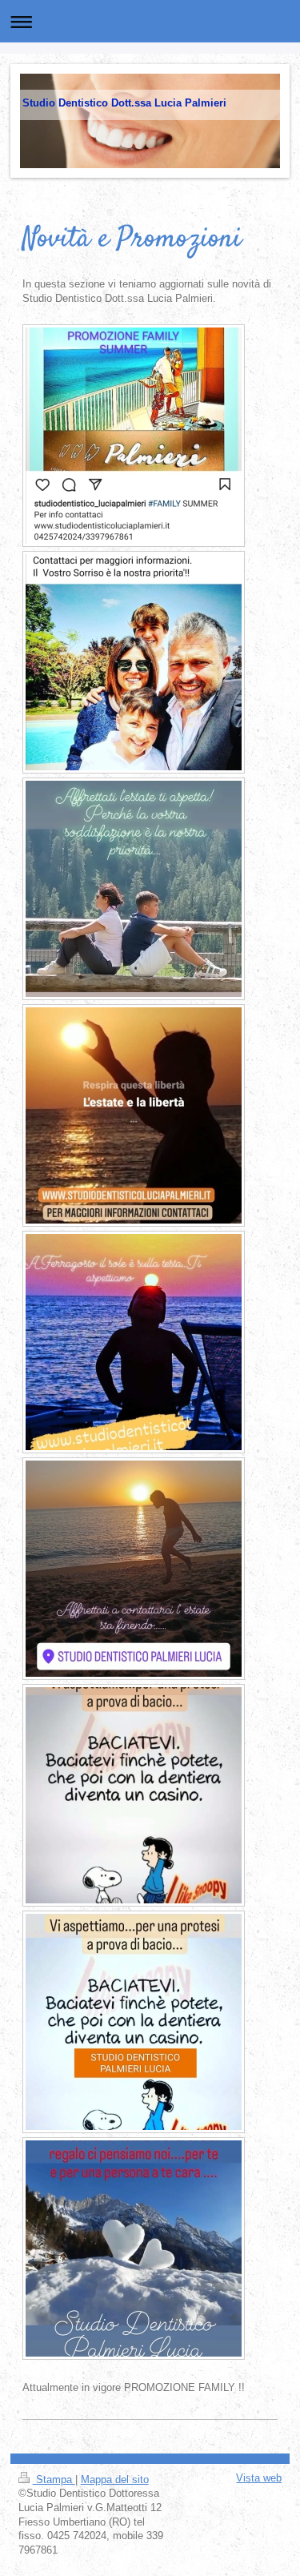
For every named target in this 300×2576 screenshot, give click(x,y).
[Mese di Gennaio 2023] (134, 1795)
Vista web (259, 2478)
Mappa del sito (115, 2480)
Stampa (54, 2480)
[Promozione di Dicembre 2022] (134, 2248)
